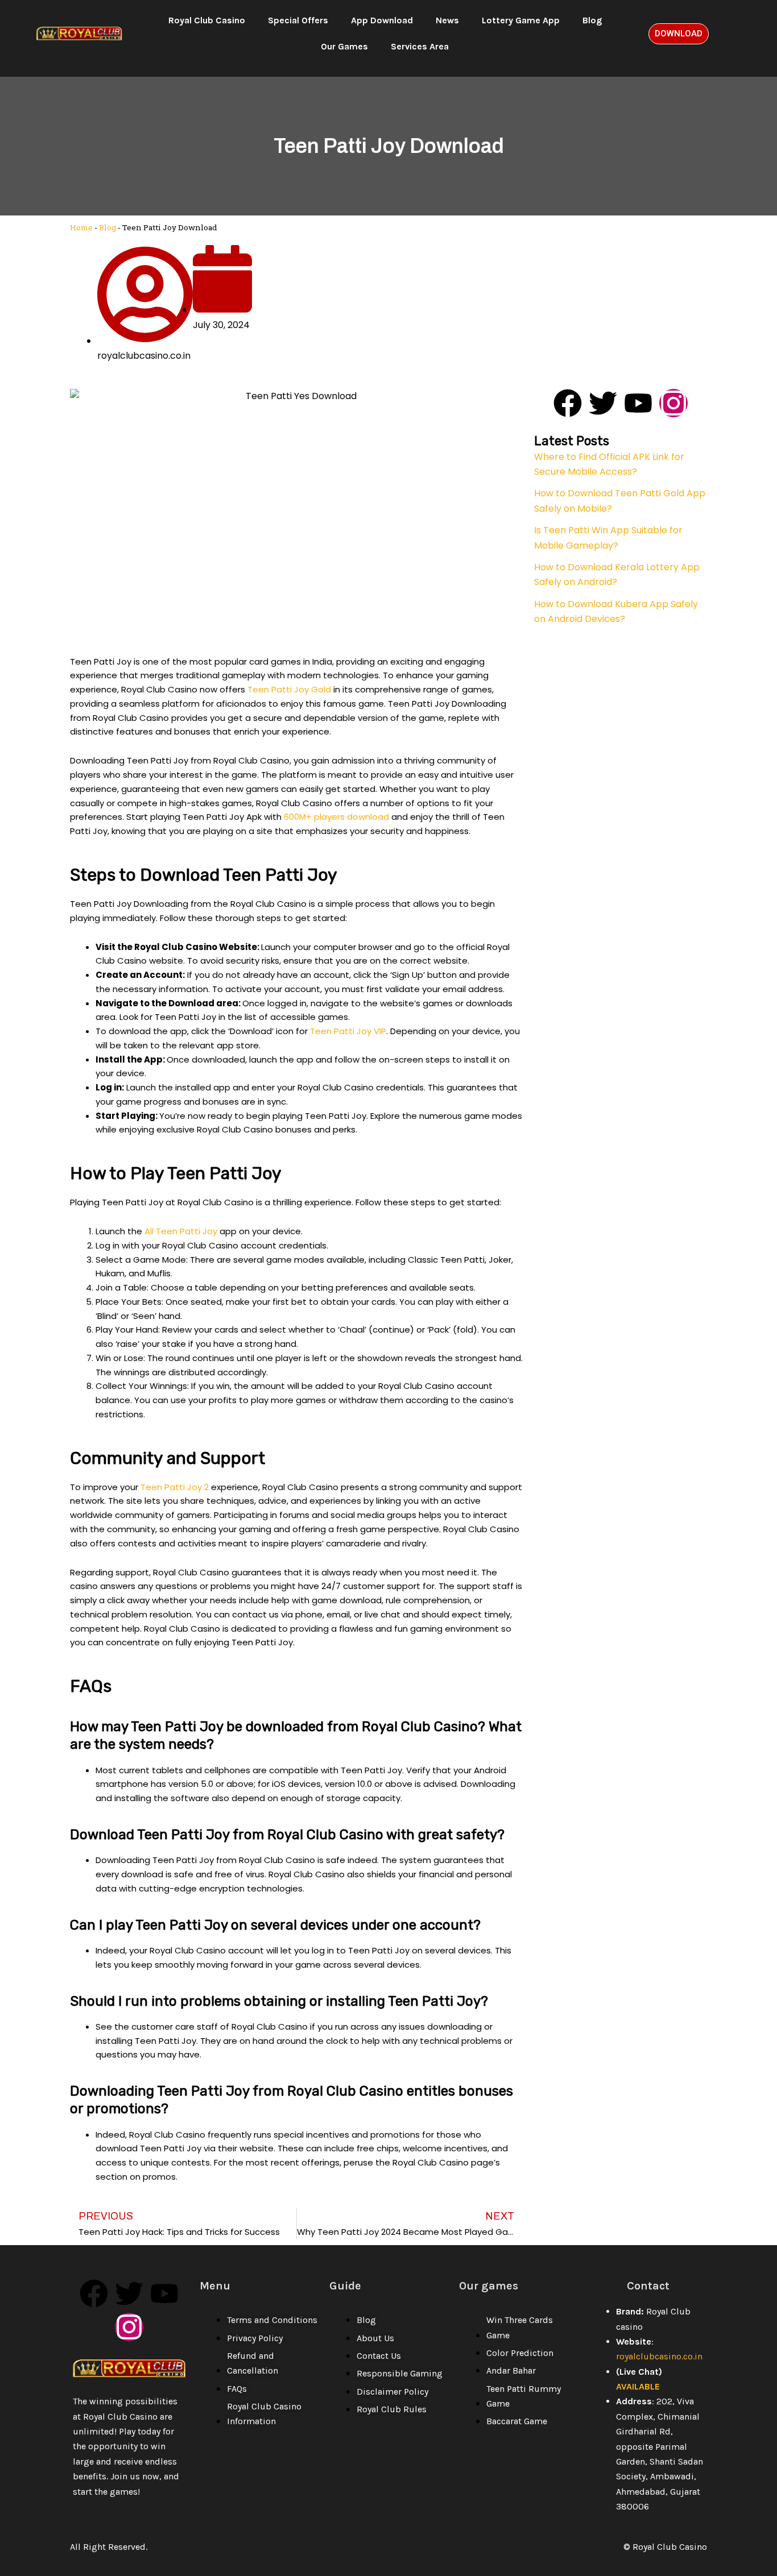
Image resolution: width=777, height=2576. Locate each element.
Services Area (420, 46)
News (447, 20)
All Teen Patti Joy (181, 1231)
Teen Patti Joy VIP (348, 1031)
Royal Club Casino (207, 20)
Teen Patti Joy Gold (289, 689)
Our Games (344, 46)
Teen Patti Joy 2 (175, 1487)
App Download (382, 20)
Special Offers (298, 20)
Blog (592, 20)
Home (81, 227)
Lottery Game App (521, 20)
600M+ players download (336, 817)
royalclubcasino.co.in (659, 2356)
